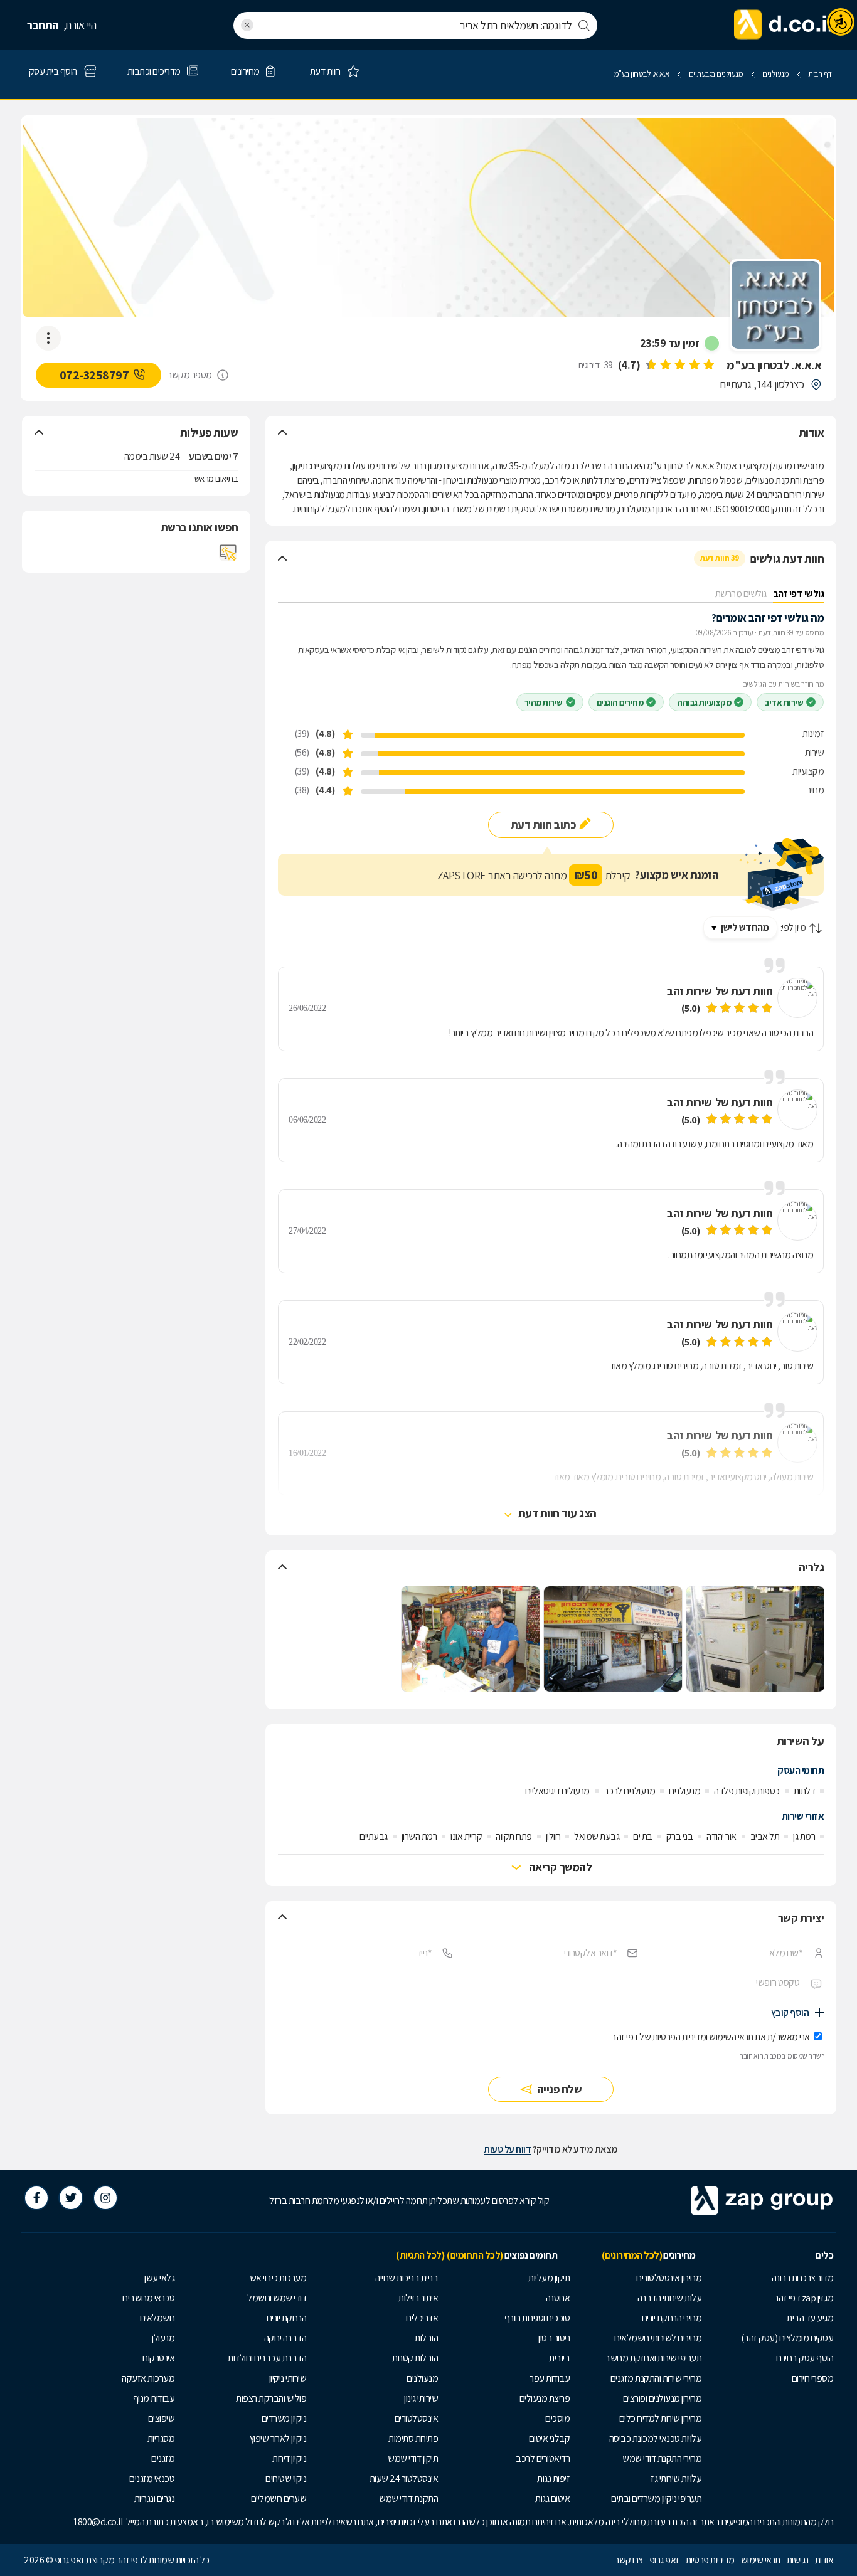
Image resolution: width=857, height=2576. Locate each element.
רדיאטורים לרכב (543, 2458)
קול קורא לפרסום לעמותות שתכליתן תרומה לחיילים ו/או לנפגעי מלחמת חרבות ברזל (409, 2201)
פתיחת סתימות (413, 2438)
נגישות (798, 2560)
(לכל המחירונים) (632, 2255)
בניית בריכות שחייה (407, 2278)
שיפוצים (162, 2418)
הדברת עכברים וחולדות (267, 2358)
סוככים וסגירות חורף (537, 2318)
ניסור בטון (554, 2338)
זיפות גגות (553, 2478)
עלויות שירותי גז (676, 2478)
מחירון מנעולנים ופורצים (663, 2398)
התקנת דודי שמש (408, 2499)
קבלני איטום (550, 2438)
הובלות (426, 2338)
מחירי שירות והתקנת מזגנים (656, 2378)
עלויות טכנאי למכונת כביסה (656, 2438)
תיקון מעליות (549, 2278)
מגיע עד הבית (810, 2318)
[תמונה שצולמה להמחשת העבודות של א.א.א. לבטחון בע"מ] (755, 1639)
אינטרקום (158, 2358)
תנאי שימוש (761, 2560)
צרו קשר (629, 2560)
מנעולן (163, 2338)
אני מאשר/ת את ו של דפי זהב (711, 2037)
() (629, 365)
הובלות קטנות (415, 2358)
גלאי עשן (159, 2278)
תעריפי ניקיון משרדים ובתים (656, 2499)
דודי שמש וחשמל (277, 2298)
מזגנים (163, 2458)
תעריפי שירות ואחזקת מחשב (653, 2358)
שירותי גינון (421, 2398)
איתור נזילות (418, 2298)
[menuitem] (770, 2278)
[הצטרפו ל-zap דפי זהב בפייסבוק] (36, 2198)
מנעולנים (422, 2378)
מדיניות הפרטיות (679, 2037)
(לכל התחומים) (475, 2255)
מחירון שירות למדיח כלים (661, 2418)
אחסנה (558, 2298)
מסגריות (161, 2438)
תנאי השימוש (731, 2037)
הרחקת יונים (287, 2318)
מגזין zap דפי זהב (804, 2298)
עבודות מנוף (154, 2398)
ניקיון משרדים (284, 2418)
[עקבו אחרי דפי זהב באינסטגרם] (105, 2198)
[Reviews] (679, 365)
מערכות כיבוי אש (278, 2278)
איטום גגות (552, 2499)
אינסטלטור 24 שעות (404, 2478)
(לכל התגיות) (420, 2255)
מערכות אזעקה (148, 2378)
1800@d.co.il (98, 2522)
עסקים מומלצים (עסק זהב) (787, 2338)
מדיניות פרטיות (710, 2560)
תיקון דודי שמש (413, 2458)
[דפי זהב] (784, 25)
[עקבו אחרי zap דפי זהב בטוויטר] (71, 2198)
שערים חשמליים (279, 2499)
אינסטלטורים (417, 2418)
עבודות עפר (550, 2378)
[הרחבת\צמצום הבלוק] (282, 433)
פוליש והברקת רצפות (271, 2398)
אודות (824, 2560)
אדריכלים (422, 2318)
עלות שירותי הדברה (670, 2298)
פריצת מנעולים (545, 2398)
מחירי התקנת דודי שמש (662, 2458)
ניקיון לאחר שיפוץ (278, 2438)
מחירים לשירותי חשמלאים (658, 2338)
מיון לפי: (793, 927)
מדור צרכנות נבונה (803, 2278)
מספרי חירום (813, 2378)
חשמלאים (157, 2318)
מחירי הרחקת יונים (672, 2318)
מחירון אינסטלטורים (669, 2278)
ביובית (559, 2358)
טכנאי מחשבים (148, 2298)
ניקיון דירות (289, 2458)
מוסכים (557, 2418)
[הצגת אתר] (228, 553)
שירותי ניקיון (288, 2378)
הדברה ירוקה (285, 2338)
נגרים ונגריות (155, 2499)
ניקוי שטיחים (286, 2478)
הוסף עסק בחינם (805, 2358)
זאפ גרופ (664, 2560)
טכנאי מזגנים (152, 2478)
